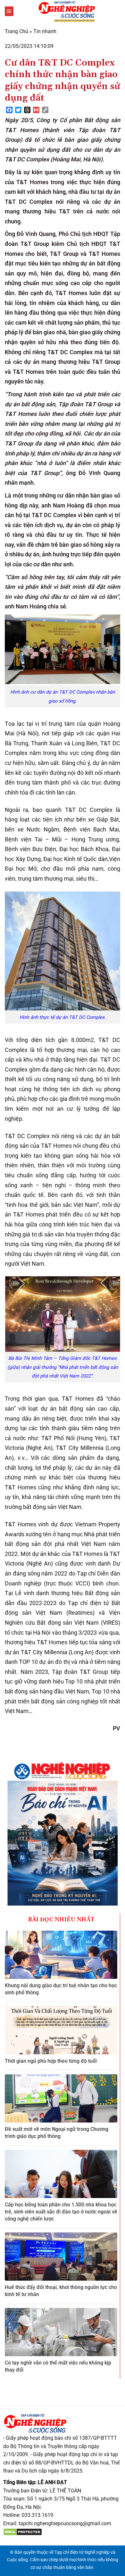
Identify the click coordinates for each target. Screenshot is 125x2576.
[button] (9, 11)
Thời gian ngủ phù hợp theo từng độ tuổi (51, 2061)
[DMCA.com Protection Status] (23, 2532)
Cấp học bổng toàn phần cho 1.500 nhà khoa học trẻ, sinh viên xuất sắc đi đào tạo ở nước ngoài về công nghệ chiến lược (61, 2212)
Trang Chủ (17, 31)
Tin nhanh (45, 31)
